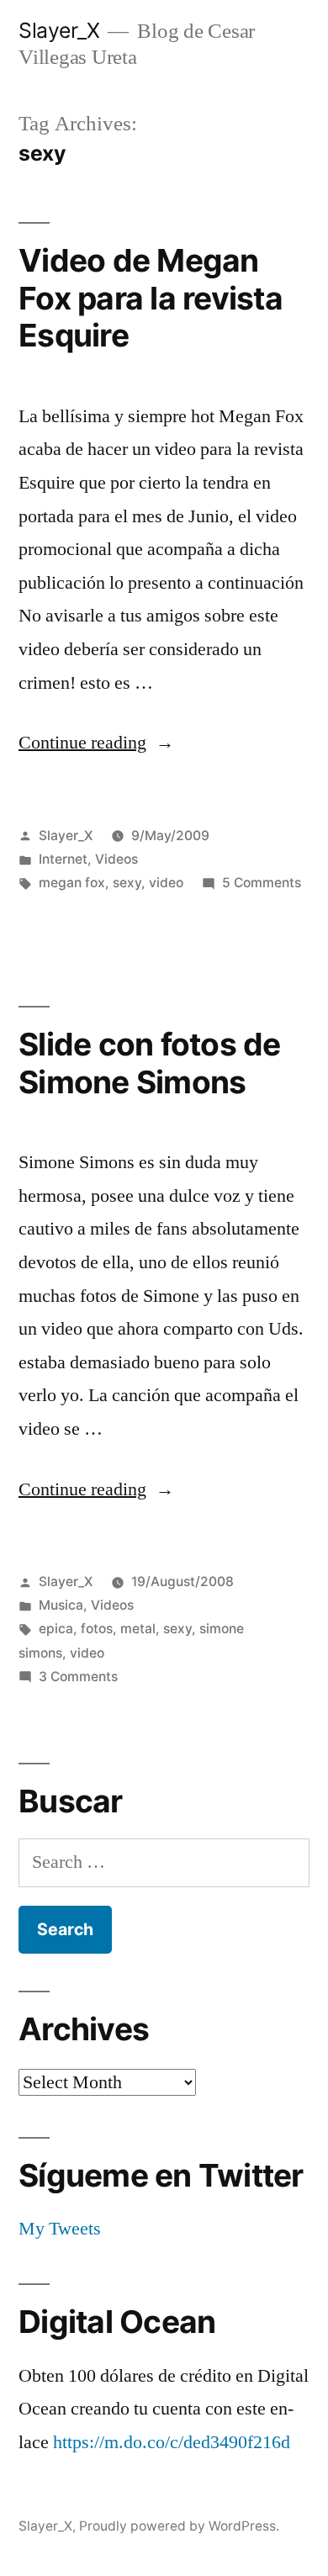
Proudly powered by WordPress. (179, 2526)
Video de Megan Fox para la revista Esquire (151, 298)
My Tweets (60, 2229)
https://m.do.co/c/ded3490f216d (172, 2442)
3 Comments (78, 1677)
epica (56, 1629)
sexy (127, 883)
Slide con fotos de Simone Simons (150, 1063)
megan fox (72, 883)
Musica (61, 1605)
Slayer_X (59, 30)
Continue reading (96, 743)
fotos (97, 1629)
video (166, 883)
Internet (63, 859)
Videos (116, 859)
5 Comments (262, 883)
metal (138, 1629)
